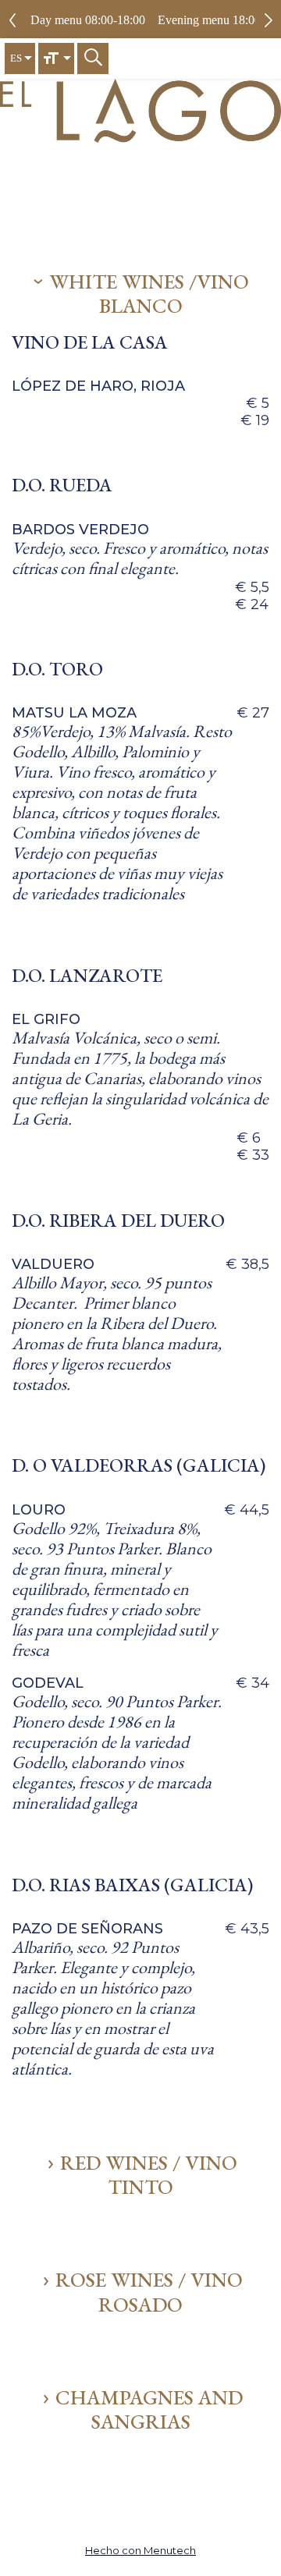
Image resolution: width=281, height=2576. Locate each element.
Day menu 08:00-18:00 (88, 20)
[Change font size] (56, 58)
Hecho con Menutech (140, 2550)
